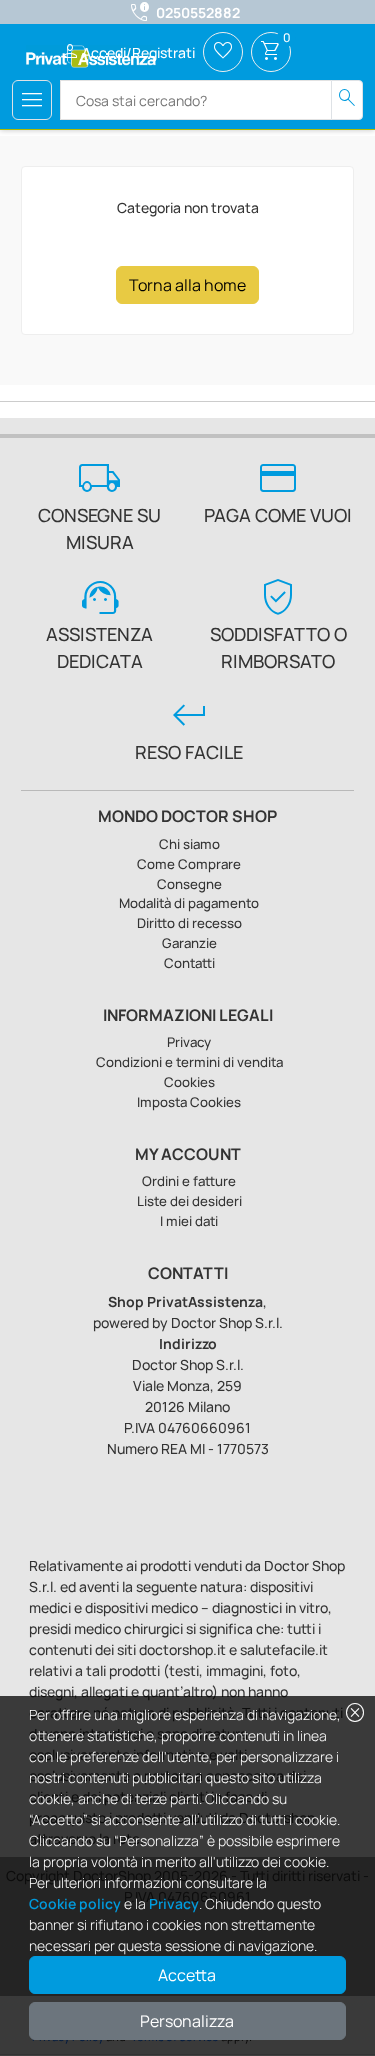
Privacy (174, 1903)
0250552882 (198, 12)
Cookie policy (75, 1903)
